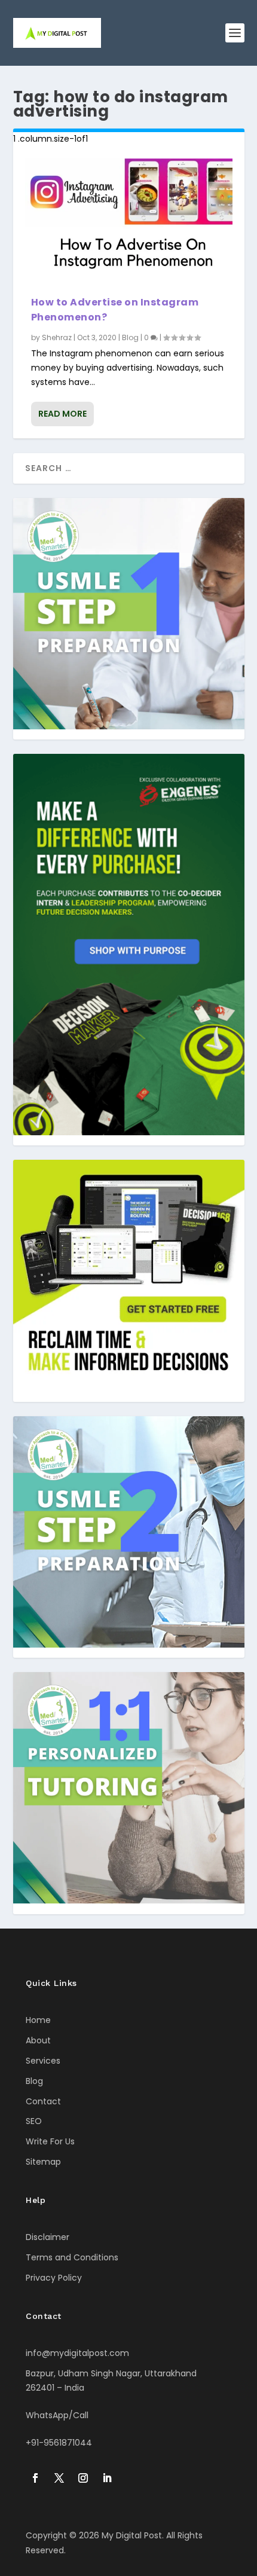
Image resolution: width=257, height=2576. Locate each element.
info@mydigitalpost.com (77, 2353)
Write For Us (50, 2141)
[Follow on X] (59, 2478)
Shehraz (57, 337)
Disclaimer (48, 2237)
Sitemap (43, 2162)
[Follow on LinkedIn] (107, 2478)
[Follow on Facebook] (35, 2478)
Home (38, 2020)
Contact (43, 2101)
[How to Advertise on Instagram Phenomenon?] (129, 221)
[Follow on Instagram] (83, 2478)
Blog (130, 337)
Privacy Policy (54, 2278)
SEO (34, 2121)
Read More (62, 414)
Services (43, 2061)
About (38, 2040)
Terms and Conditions (72, 2257)
